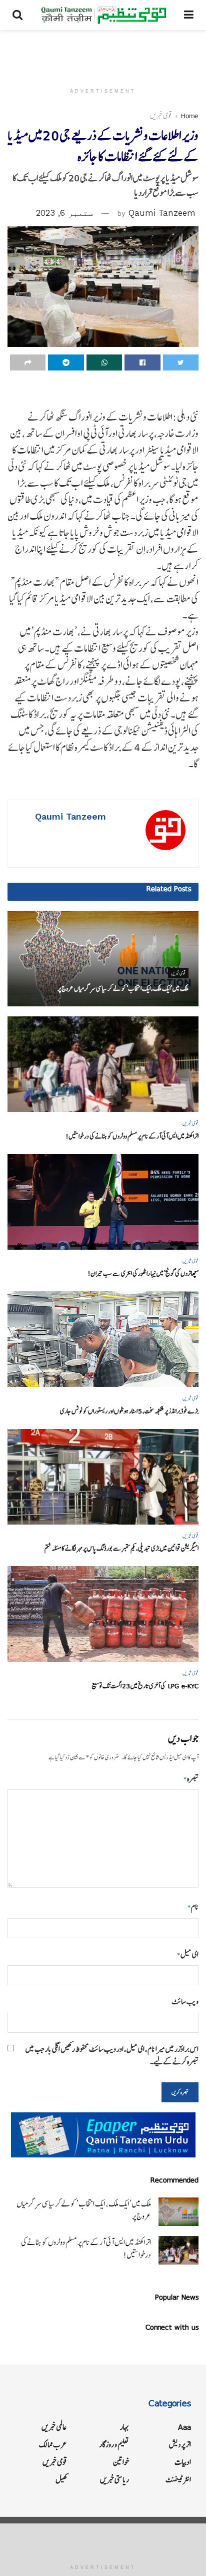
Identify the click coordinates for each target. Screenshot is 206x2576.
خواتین (121, 2462)
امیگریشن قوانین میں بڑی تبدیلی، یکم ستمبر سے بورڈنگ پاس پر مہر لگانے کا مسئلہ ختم (121, 1548)
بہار (124, 2427)
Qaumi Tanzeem (162, 213)
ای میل (188, 1954)
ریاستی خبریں (114, 2480)
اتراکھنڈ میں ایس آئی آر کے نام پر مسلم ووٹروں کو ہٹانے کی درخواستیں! (132, 1136)
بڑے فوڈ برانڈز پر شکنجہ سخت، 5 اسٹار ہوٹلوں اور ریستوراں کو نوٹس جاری (129, 1411)
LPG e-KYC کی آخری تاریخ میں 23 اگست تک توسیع (145, 1686)
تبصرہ (191, 1779)
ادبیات (183, 2462)
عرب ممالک (53, 2445)
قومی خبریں (161, 116)
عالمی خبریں (54, 2427)
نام (193, 1907)
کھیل (61, 2480)
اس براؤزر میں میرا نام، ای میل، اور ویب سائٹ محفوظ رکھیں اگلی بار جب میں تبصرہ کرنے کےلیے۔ (112, 2055)
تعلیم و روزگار (114, 2445)
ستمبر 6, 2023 (64, 213)
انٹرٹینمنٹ (178, 2480)
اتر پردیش (180, 2445)
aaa (184, 2427)
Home (190, 116)
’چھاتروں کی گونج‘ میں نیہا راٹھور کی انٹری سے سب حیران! (143, 1273)
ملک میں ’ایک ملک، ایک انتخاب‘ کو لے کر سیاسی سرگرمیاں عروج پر (123, 989)
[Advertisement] (103, 53)
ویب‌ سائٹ (185, 2001)
